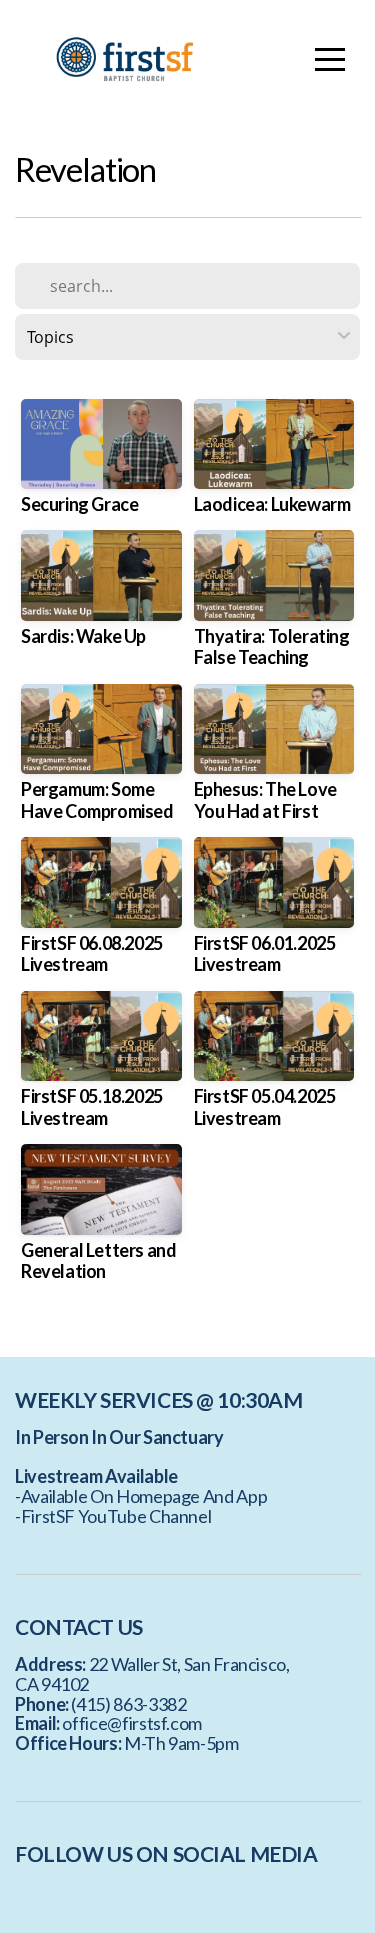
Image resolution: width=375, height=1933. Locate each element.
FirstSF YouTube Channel (116, 1516)
